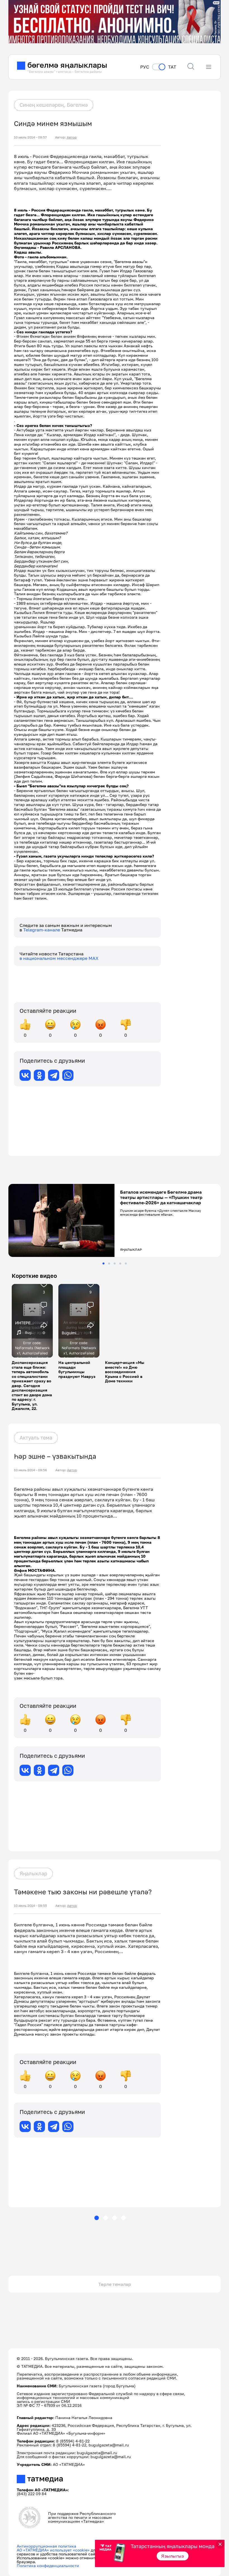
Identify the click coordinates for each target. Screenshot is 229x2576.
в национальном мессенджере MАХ (59, 958)
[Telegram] (54, 1075)
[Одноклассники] (39, 1075)
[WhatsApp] (68, 1075)
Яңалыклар (33, 1873)
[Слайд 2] (109, 1263)
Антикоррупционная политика (46, 2546)
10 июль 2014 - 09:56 (30, 1470)
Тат (172, 67)
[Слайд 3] (115, 1263)
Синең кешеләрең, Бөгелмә (54, 105)
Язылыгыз (173, 2556)
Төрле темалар (115, 2284)
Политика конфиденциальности (48, 2566)
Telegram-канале (42, 930)
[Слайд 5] (126, 1263)
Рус (145, 67)
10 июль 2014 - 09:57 (30, 137)
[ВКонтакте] (25, 1075)
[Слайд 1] (103, 1263)
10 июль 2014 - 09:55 (30, 1906)
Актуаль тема (36, 1438)
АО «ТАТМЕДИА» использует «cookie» (53, 2550)
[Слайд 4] (120, 1263)
